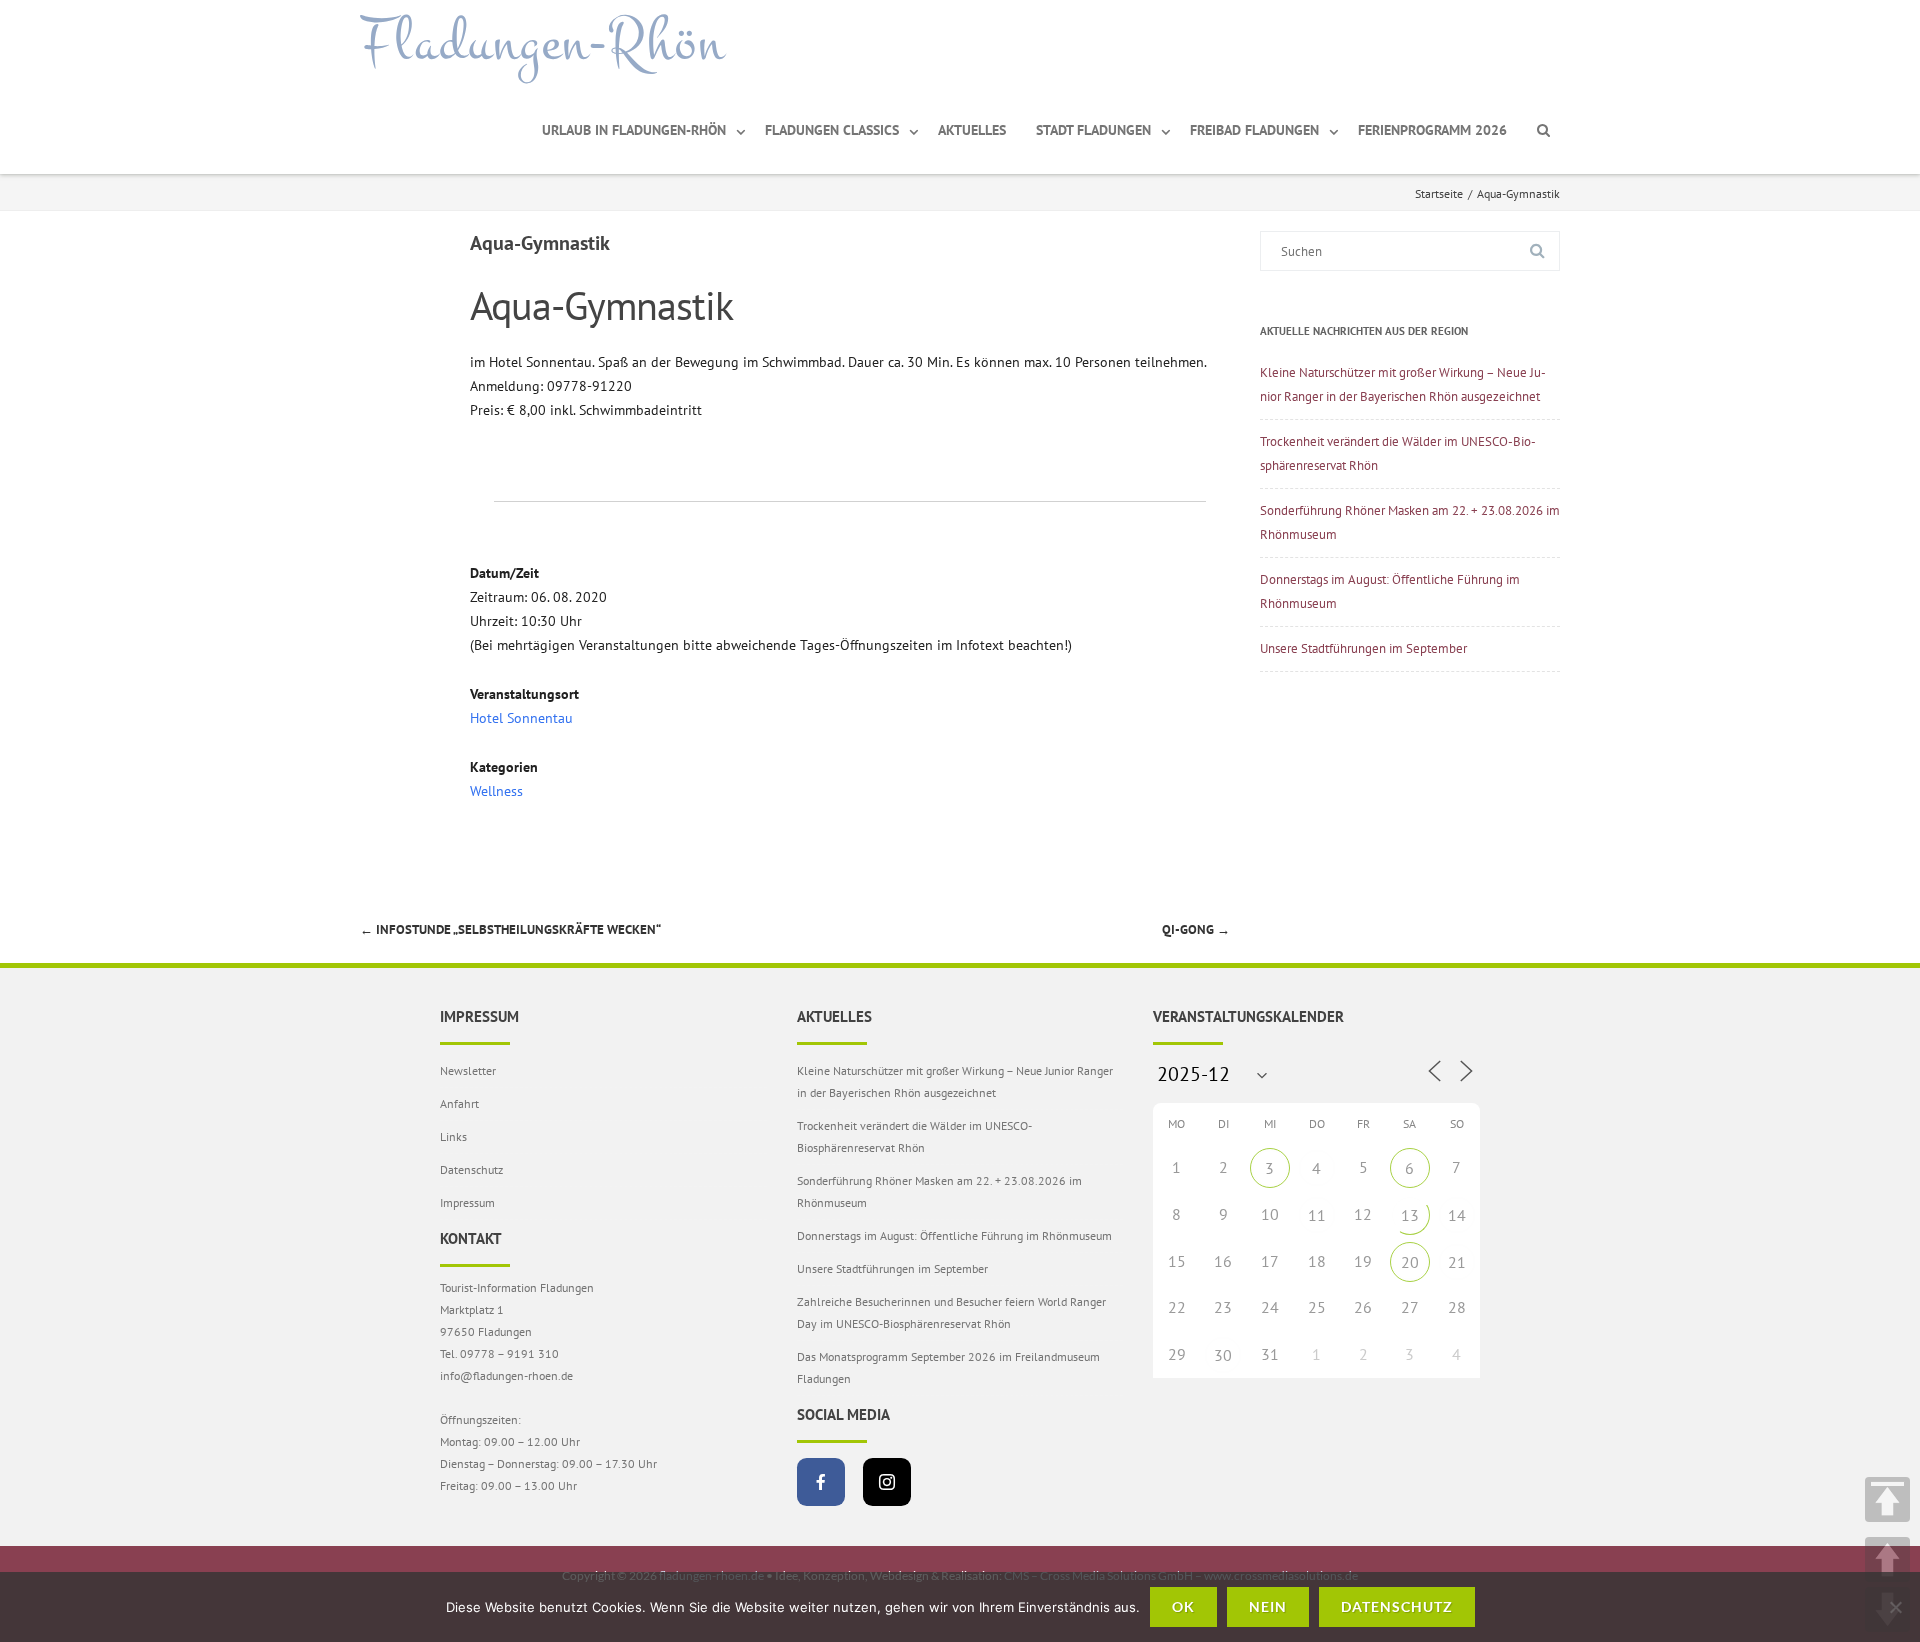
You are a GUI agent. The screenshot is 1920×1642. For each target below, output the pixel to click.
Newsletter (468, 1070)
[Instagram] (887, 1482)
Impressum (467, 1202)
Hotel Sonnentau (521, 718)
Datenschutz (471, 1169)
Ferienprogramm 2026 (1432, 130)
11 (1317, 1215)
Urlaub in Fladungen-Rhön (634, 130)
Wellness (496, 791)
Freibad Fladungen (1254, 130)
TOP (1887, 1499)
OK (1183, 1606)
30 (1223, 1355)
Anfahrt (459, 1103)
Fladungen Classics (832, 130)
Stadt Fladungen (1093, 130)
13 (1410, 1215)
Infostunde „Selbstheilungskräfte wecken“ (510, 929)
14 (1457, 1215)
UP (1887, 1559)
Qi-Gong (1196, 929)
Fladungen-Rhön (542, 43)
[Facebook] (821, 1482)
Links (453, 1136)
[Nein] (1895, 1607)
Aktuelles (972, 130)
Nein (1268, 1606)
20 (1410, 1262)
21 (1457, 1262)
